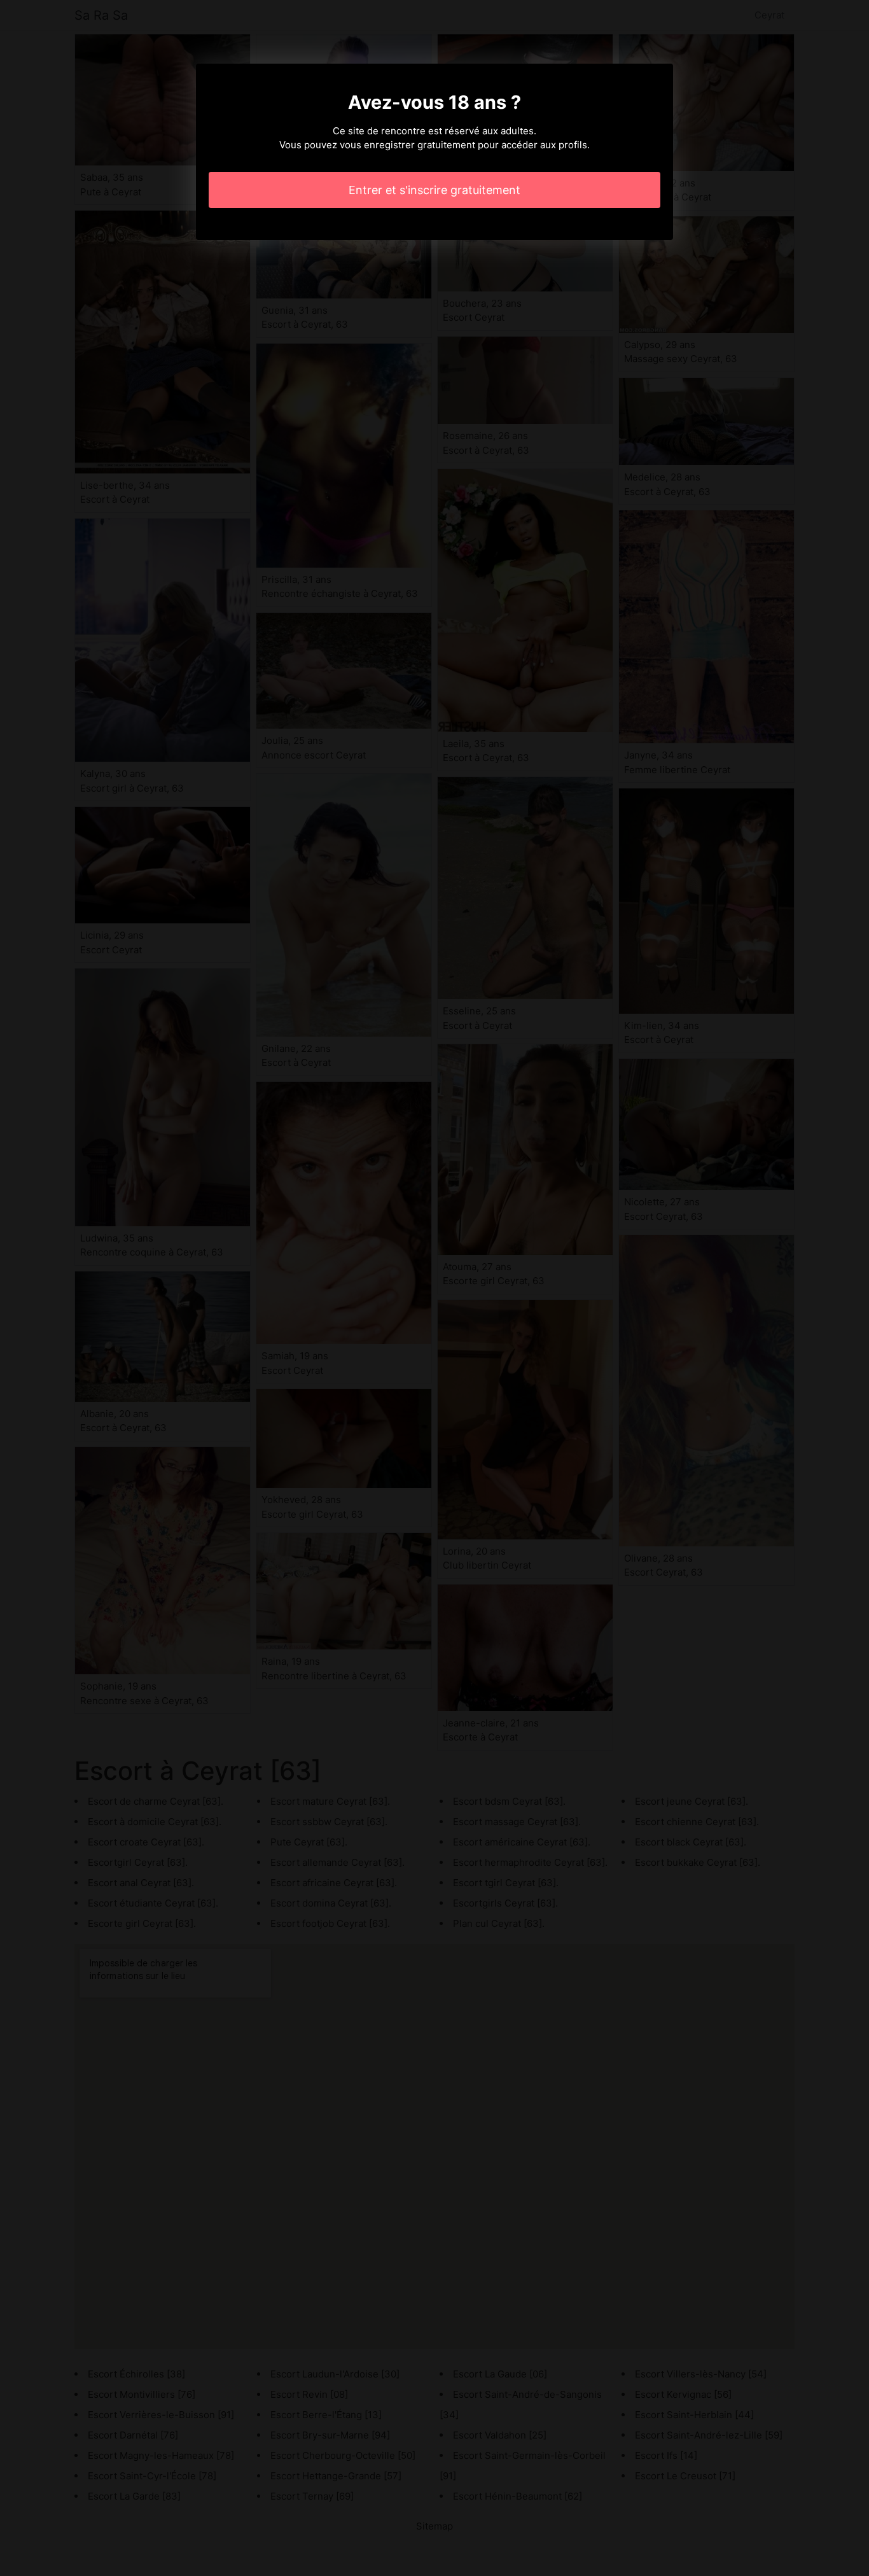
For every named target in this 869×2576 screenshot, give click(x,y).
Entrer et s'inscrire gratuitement (434, 190)
